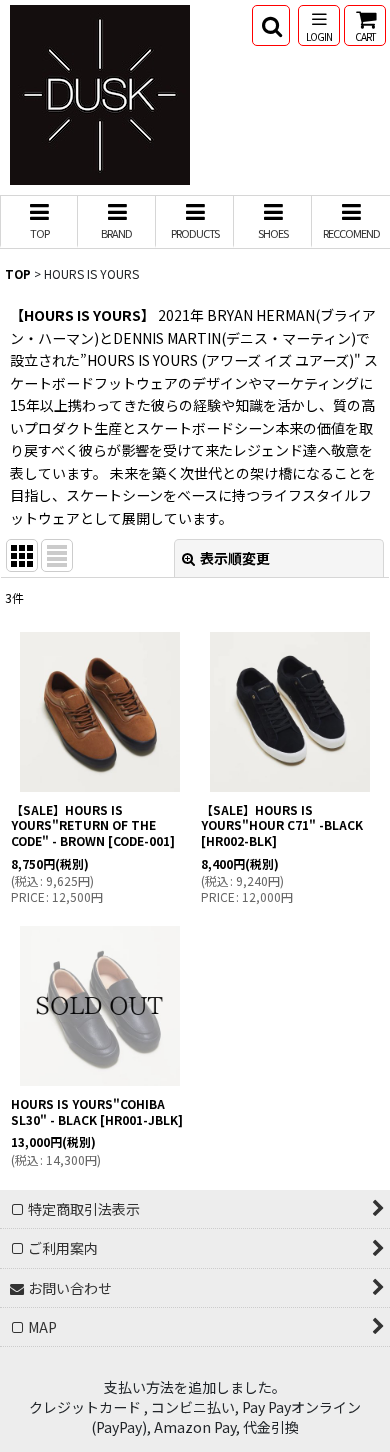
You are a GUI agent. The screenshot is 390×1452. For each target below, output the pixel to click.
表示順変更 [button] (235, 558)
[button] (271, 25)
